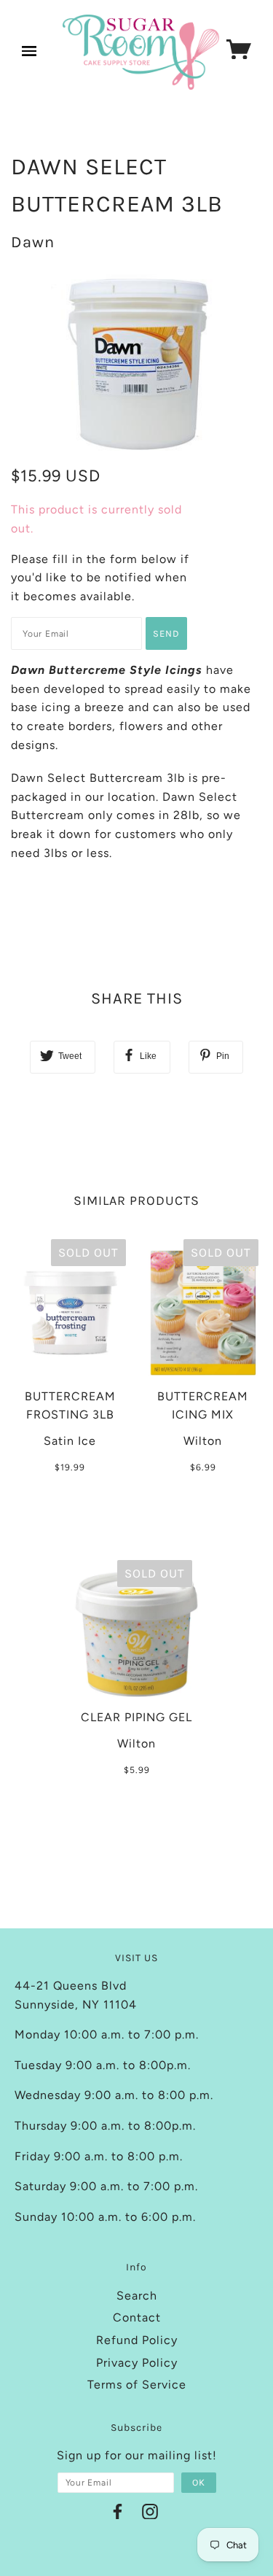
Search (137, 2296)
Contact (137, 2317)
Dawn (33, 242)
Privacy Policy (137, 2363)
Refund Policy (137, 2340)
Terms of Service (137, 2385)
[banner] (141, 52)
